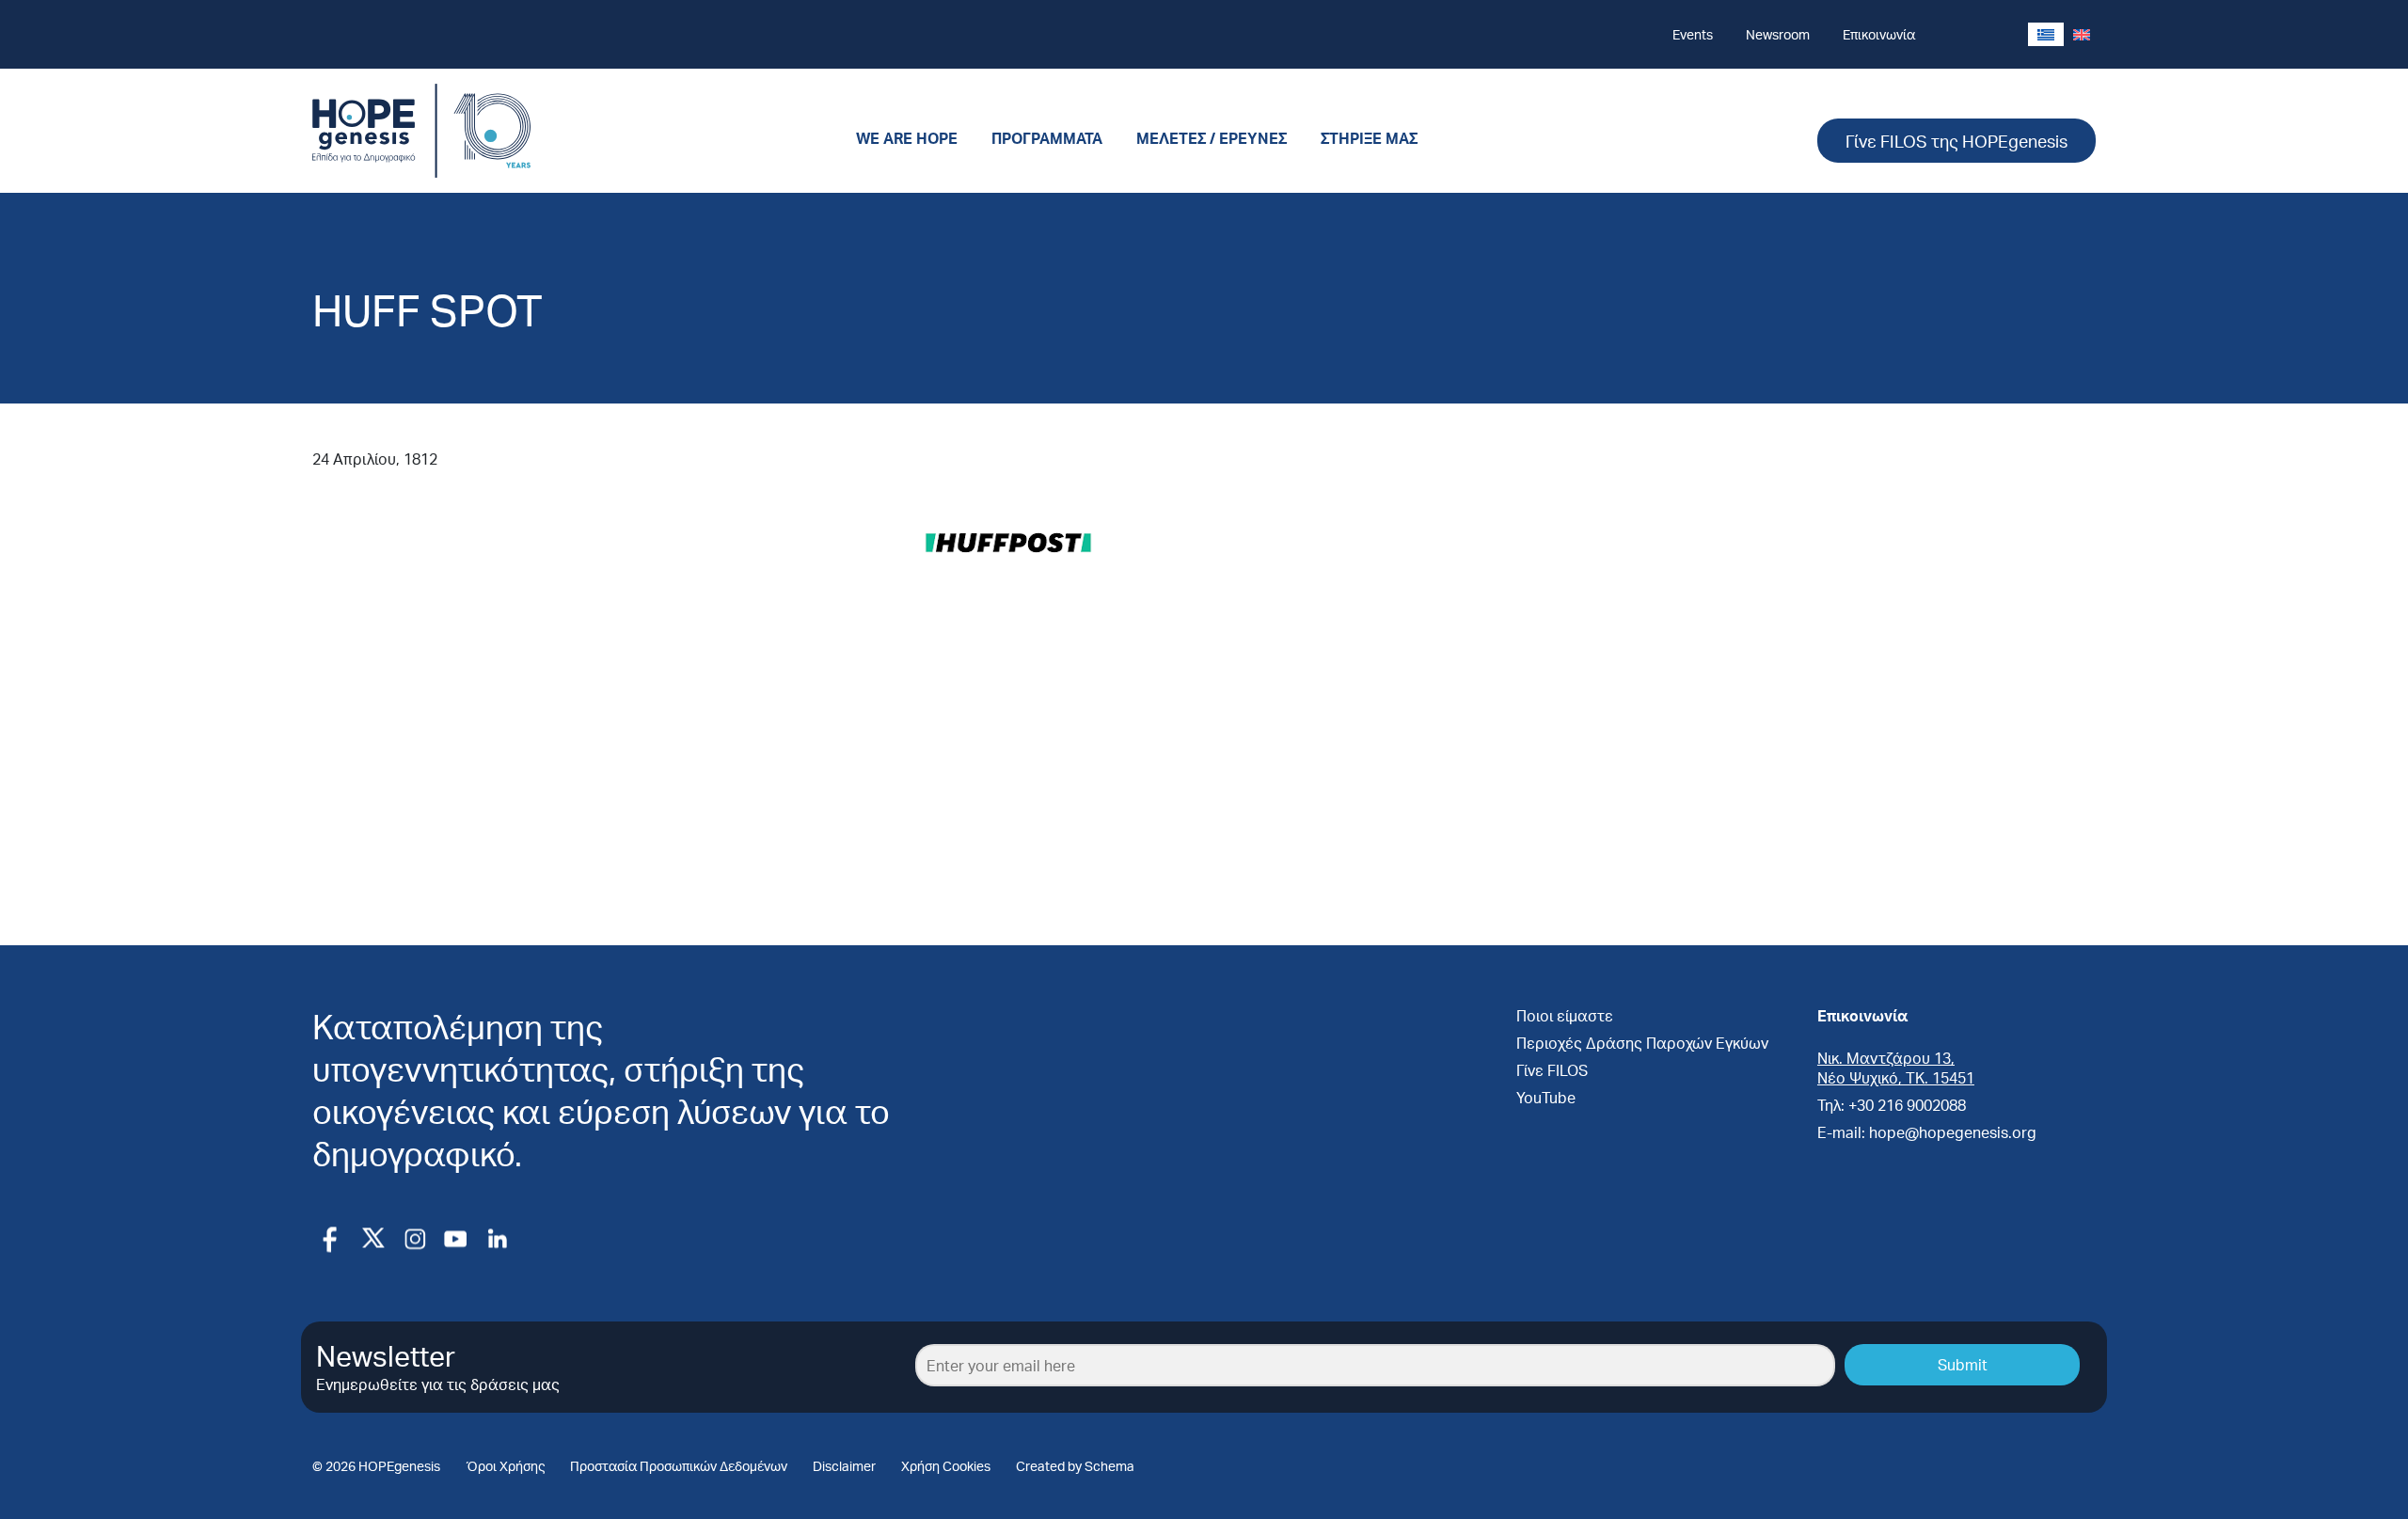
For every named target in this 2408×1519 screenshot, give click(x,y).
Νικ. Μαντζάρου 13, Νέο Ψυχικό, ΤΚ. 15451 (1896, 1068)
